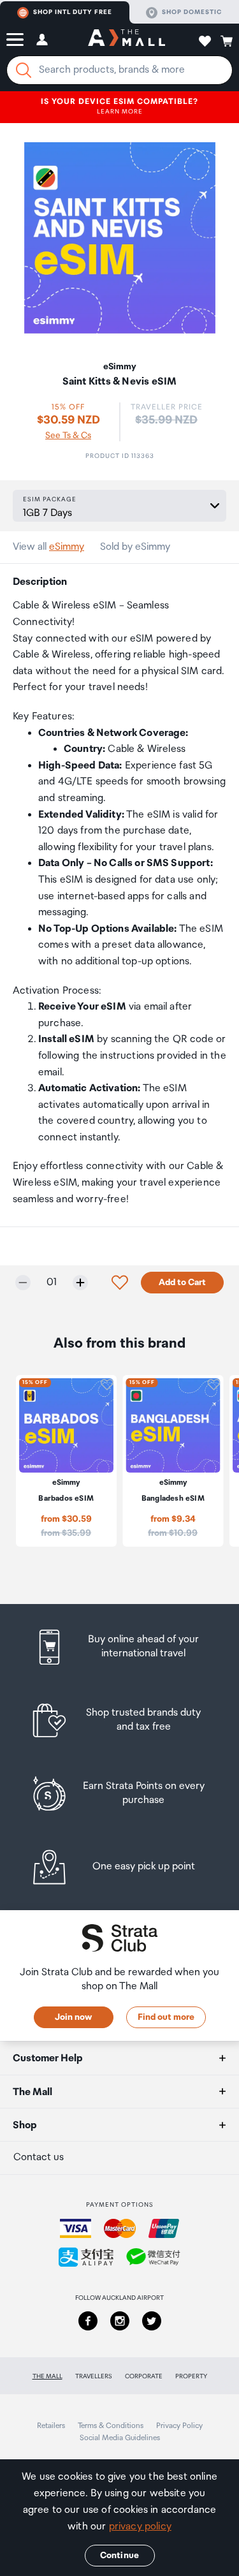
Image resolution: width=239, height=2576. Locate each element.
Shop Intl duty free (73, 12)
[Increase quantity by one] (80, 1283)
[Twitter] (152, 2321)
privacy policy (140, 2527)
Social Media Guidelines (120, 2438)
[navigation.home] (127, 40)
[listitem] (119, 1647)
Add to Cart (182, 1283)
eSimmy (67, 547)
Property (191, 2376)
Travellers (94, 2376)
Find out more (166, 2017)
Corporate (144, 2376)
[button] (15, 40)
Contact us (39, 2157)
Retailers (51, 2426)
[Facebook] (88, 2321)
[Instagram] (120, 2321)
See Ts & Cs (68, 436)
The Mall (47, 2376)
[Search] (24, 70)
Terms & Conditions (111, 2426)
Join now (73, 2017)
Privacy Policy (179, 2426)
